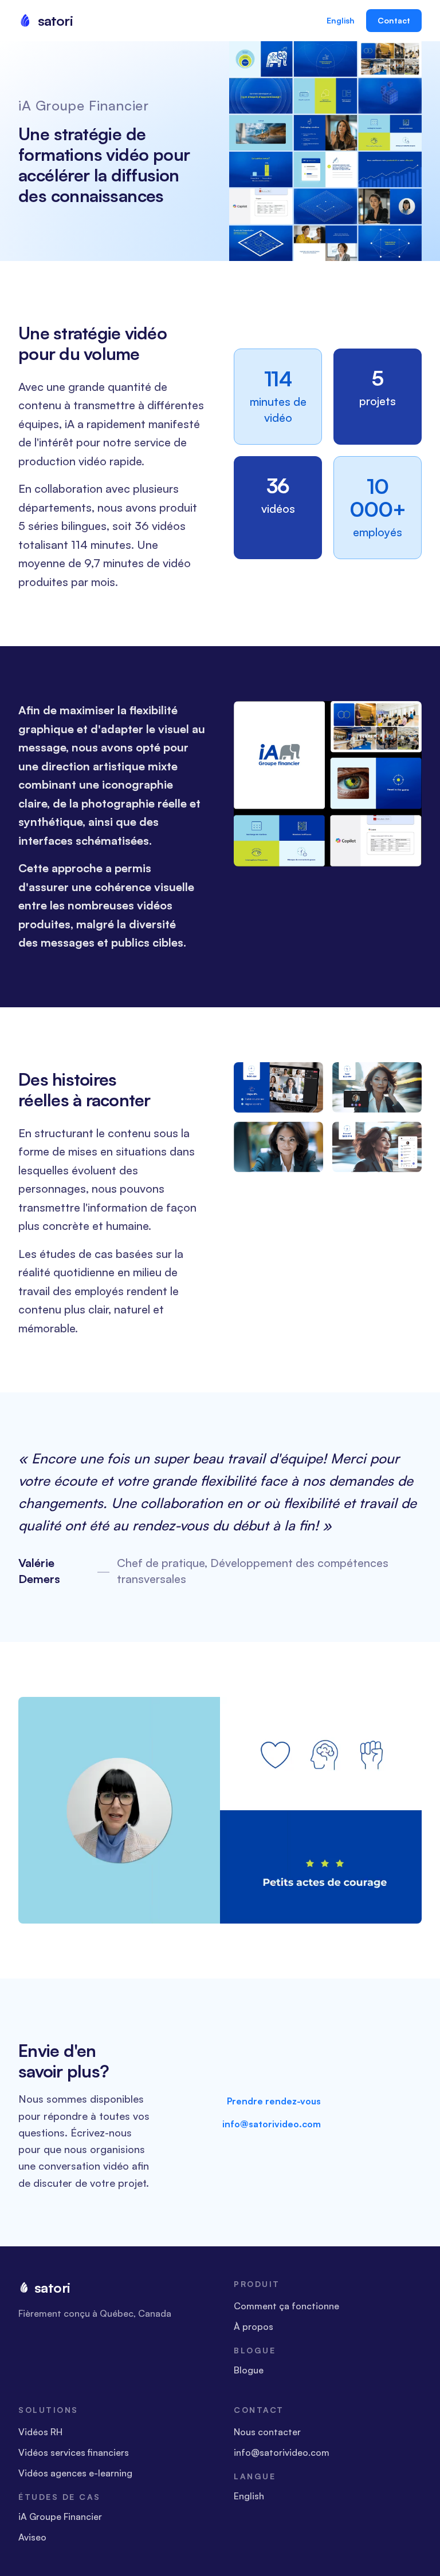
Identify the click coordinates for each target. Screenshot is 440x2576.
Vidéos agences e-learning (75, 2473)
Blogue (249, 2370)
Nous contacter (267, 2432)
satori (52, 2288)
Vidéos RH (40, 2432)
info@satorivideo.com (272, 2124)
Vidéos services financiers (74, 2452)
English (341, 20)
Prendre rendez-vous (274, 2101)
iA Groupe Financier (60, 2516)
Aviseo (32, 2537)
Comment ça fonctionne (286, 2306)
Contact (394, 20)
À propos (254, 2326)
